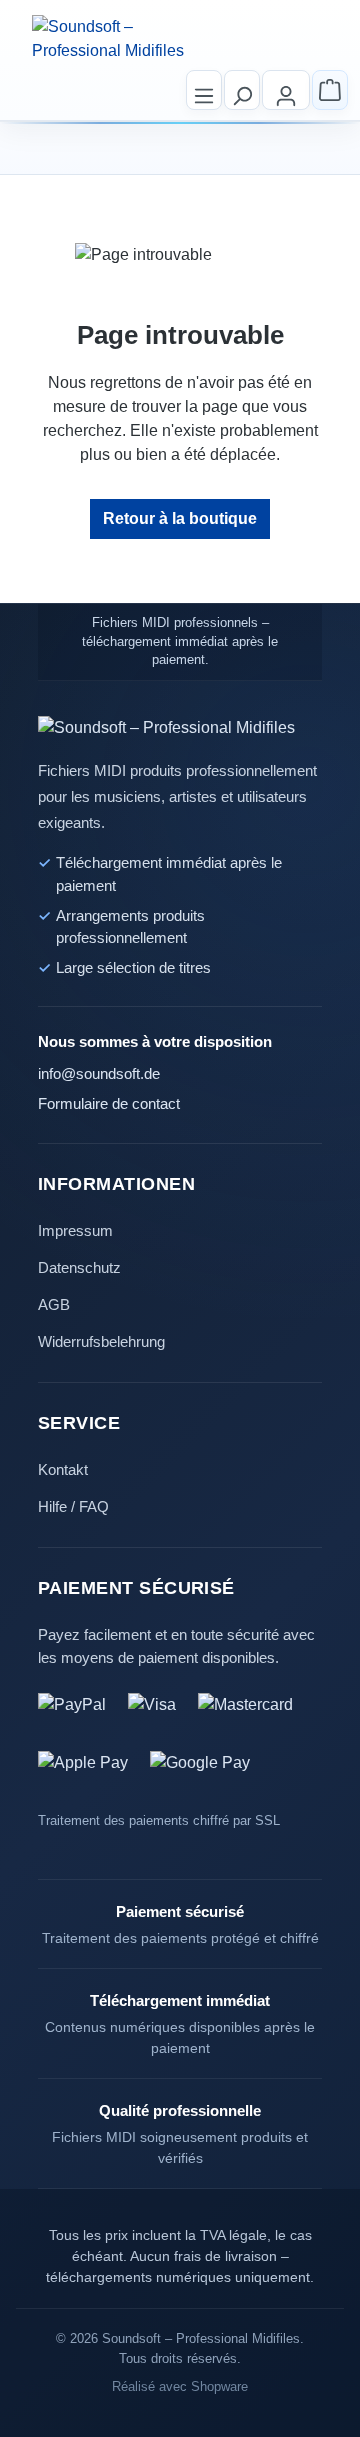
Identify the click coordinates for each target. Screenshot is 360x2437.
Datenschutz (79, 1267)
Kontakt (63, 1469)
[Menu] (204, 90)
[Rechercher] (242, 90)
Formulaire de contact (109, 1104)
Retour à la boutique (180, 518)
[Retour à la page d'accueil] (113, 39)
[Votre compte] (286, 90)
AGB (54, 1304)
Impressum (75, 1230)
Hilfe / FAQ (73, 1506)
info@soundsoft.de (99, 1074)
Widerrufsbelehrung (101, 1341)
